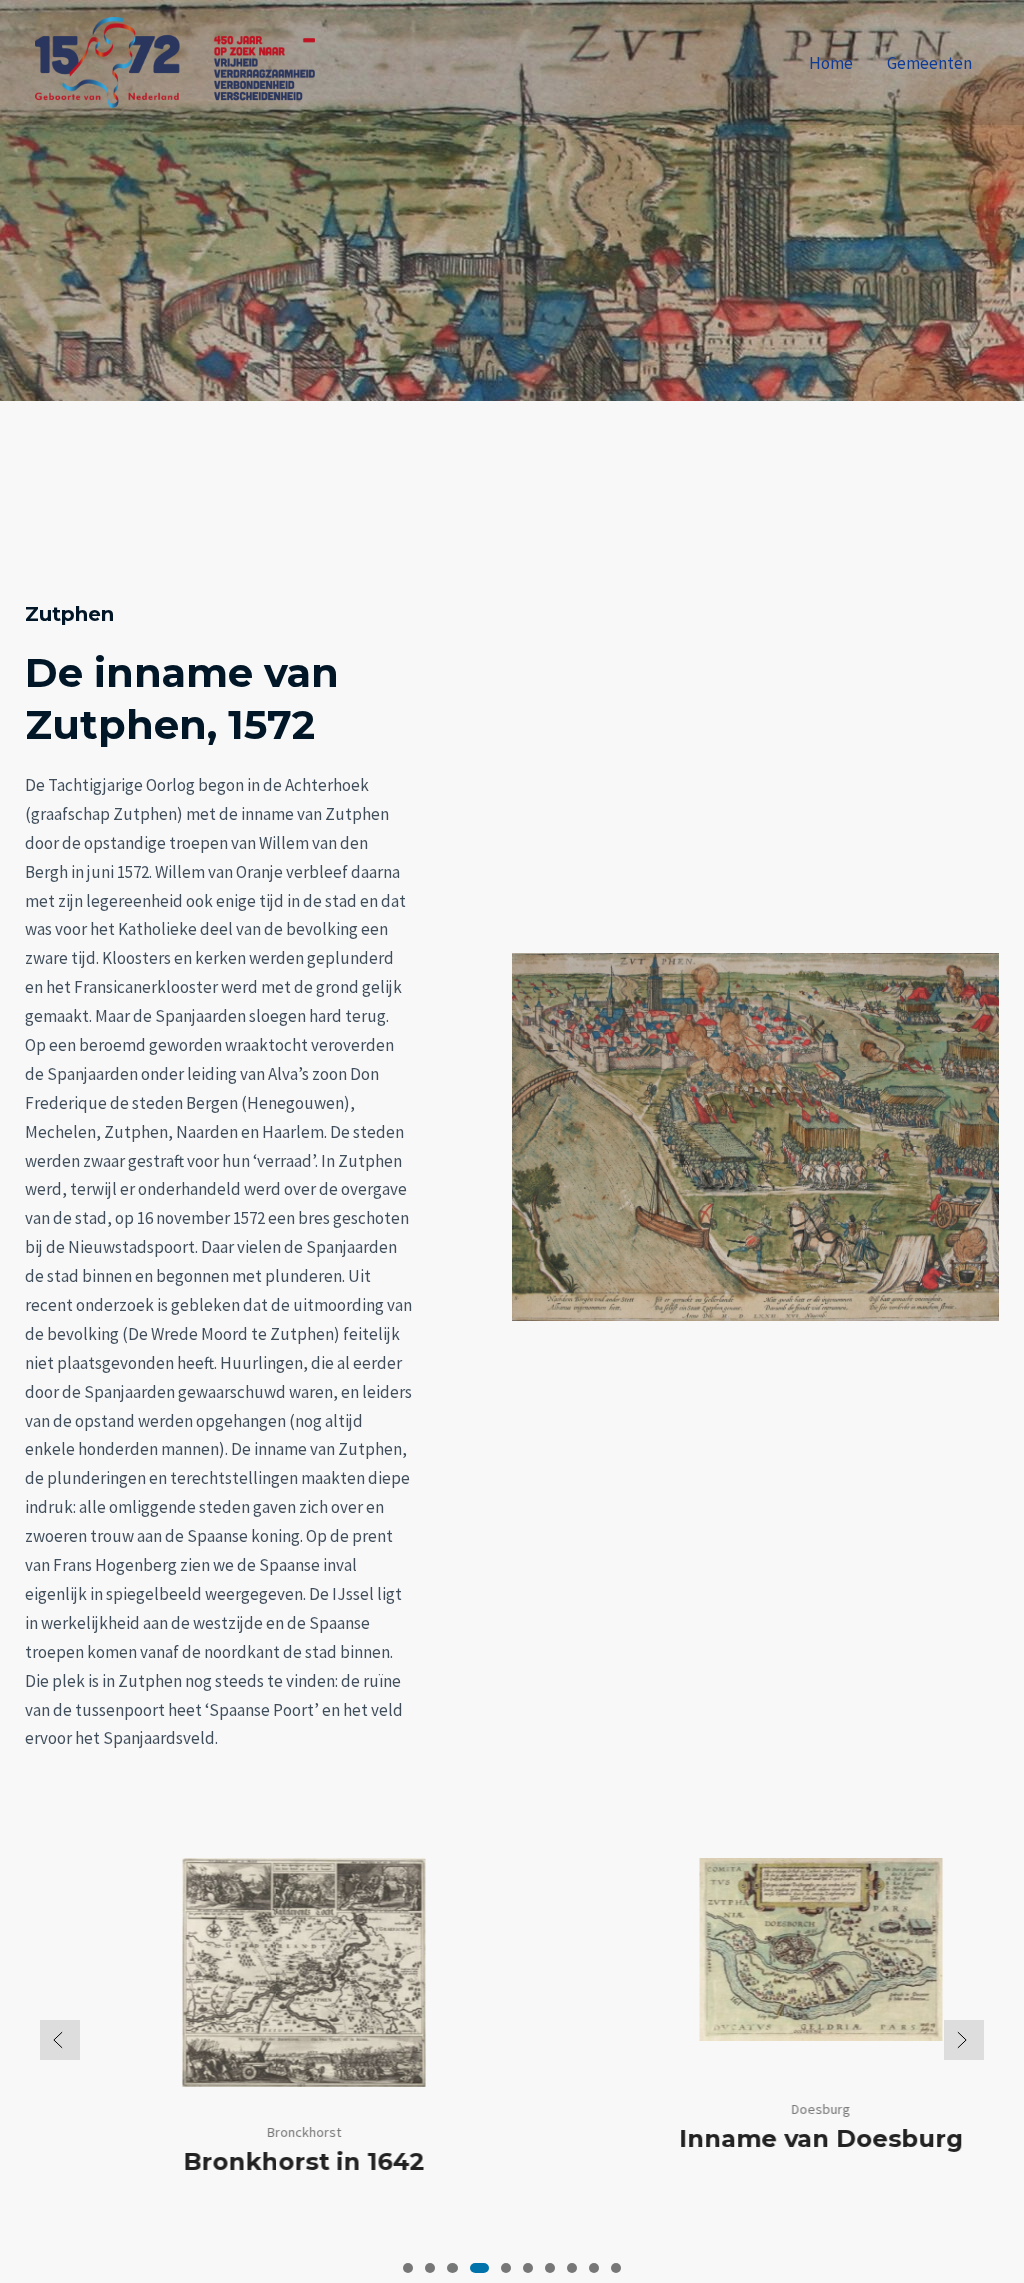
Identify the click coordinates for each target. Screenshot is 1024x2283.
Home (831, 63)
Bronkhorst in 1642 (253, 2161)
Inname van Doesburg (771, 2138)
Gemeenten (929, 63)
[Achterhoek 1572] (175, 61)
